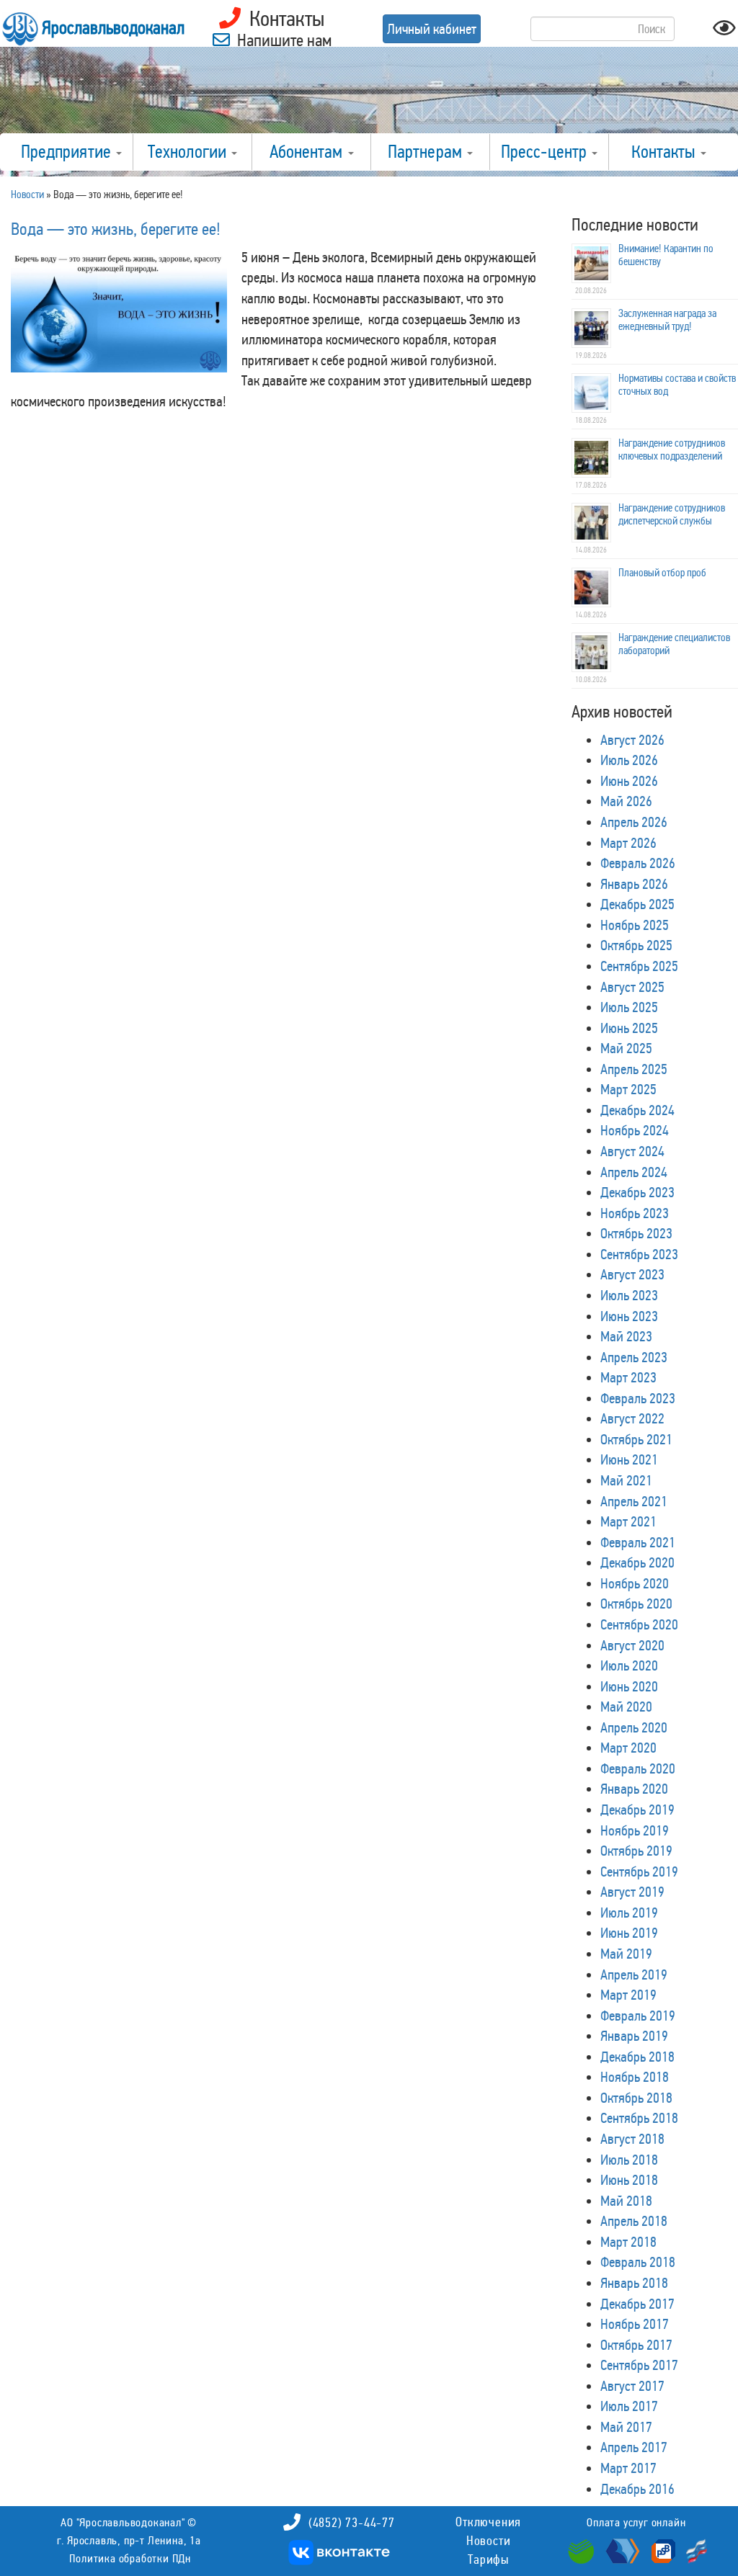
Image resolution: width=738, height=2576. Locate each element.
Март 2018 (628, 2242)
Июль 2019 (629, 1913)
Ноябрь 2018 (635, 2077)
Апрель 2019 (634, 1975)
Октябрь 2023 (636, 1233)
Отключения (488, 2522)
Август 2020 (632, 1645)
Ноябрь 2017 (635, 2324)
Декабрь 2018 (637, 2057)
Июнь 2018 (629, 2180)
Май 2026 (626, 801)
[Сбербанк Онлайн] (583, 2550)
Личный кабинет (432, 29)
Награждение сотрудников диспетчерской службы (672, 514)
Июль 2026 (629, 760)
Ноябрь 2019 (635, 1830)
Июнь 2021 (629, 1459)
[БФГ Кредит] (693, 2550)
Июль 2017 (629, 2406)
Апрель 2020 (634, 1727)
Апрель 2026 (634, 822)
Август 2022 (632, 1418)
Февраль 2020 (638, 1768)
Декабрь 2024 (637, 1110)
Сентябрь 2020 (639, 1624)
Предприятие (68, 152)
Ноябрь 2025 (635, 925)
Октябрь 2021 (636, 1439)
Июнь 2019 (629, 1933)
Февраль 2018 (638, 2262)
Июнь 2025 (629, 1028)
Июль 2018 (629, 2160)
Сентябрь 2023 (639, 1254)
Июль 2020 (629, 1665)
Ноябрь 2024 (635, 1130)
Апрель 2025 (634, 1069)
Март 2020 (628, 1748)
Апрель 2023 (634, 1357)
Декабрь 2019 (637, 1810)
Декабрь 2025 (637, 904)
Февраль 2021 (638, 1542)
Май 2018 (626, 2201)
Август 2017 (632, 2386)
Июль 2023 (629, 1295)
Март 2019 (628, 1995)
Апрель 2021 (634, 1501)
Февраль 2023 (638, 1398)
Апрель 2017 (634, 2447)
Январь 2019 (634, 2036)
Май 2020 (626, 1707)
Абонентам (308, 152)
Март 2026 (628, 843)
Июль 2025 (629, 1007)
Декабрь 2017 (637, 2304)
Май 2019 (626, 1954)
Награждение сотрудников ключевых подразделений (672, 450)
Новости (489, 2541)
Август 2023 (632, 1274)
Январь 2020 (634, 1789)
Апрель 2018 (634, 2221)
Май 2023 (626, 1336)
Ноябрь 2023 (635, 1213)
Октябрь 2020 (636, 1604)
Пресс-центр (546, 152)
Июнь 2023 (629, 1316)
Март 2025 (628, 1089)
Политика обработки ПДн (130, 2558)
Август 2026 (632, 740)
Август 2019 (632, 1892)
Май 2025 (626, 1048)
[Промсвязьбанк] (662, 2550)
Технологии (189, 152)
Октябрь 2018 (636, 2098)
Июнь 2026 (629, 781)
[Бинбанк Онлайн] (621, 2550)
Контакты (665, 152)
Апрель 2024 (634, 1172)
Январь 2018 (634, 2283)
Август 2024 (632, 1151)
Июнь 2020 (629, 1686)
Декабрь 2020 (637, 1562)
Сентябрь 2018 (639, 2118)
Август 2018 (632, 2139)
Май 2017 (626, 2427)
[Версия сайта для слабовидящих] (724, 32)
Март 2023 (628, 1377)
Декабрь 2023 (637, 1192)
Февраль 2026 (638, 863)
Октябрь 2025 (636, 945)
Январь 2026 (634, 884)
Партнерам (427, 152)
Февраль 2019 (638, 2016)
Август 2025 (632, 987)
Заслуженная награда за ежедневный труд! (667, 320)
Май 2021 (626, 1480)
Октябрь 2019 (636, 1851)
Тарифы (488, 2559)
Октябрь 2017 (636, 2345)
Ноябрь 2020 (635, 1583)
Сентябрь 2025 (639, 966)
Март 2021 (628, 1521)
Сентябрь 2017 (639, 2365)
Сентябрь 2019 (639, 1871)
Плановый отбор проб (662, 573)
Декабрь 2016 (637, 2489)
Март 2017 (628, 2468)
